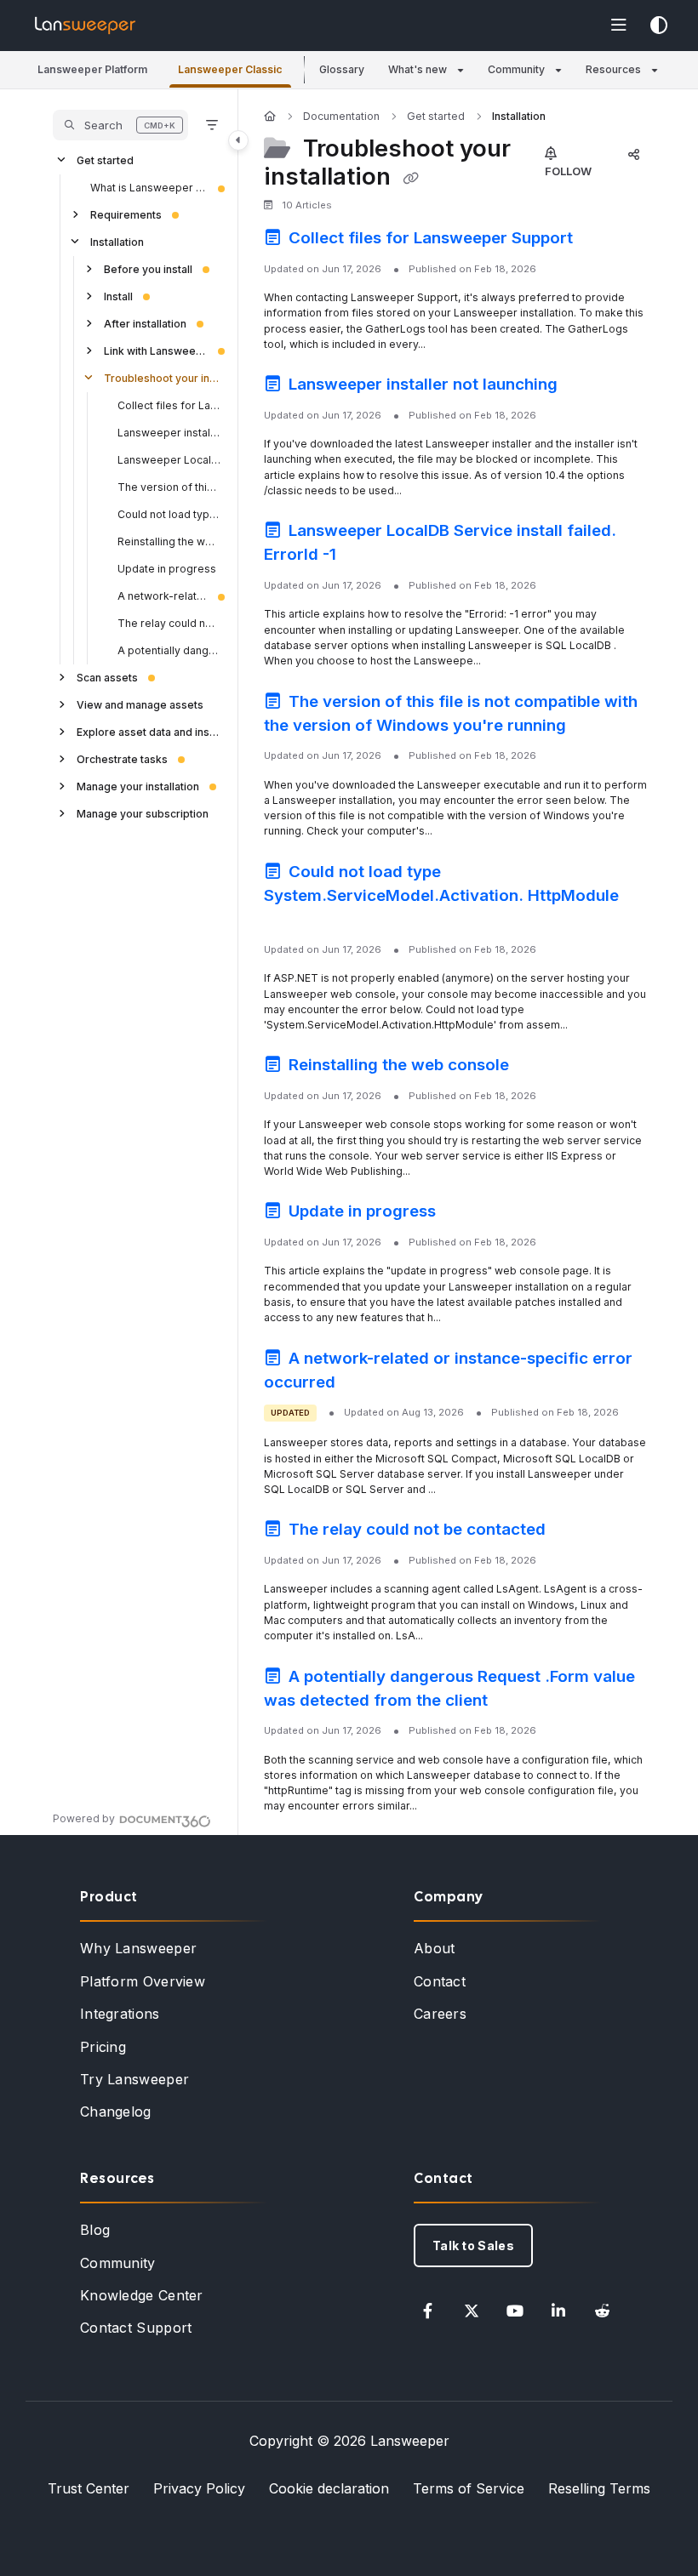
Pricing (103, 2047)
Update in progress (167, 569)
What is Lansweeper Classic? (149, 188)
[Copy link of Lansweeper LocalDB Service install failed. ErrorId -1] (367, 557)
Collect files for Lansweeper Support (169, 405)
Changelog (116, 2112)
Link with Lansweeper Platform (156, 351)
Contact (440, 1981)
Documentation (341, 116)
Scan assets (107, 678)
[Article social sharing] (633, 154)
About (435, 1948)
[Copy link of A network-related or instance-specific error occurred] (366, 1384)
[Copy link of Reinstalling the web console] (540, 1068)
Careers (440, 2014)
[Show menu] (619, 26)
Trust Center (89, 2488)
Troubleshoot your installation (163, 378)
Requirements (126, 215)
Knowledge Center (142, 2295)
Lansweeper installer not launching (169, 433)
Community (118, 2263)
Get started (105, 160)
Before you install (148, 269)
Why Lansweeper (138, 1948)
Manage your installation (138, 786)
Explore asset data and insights (149, 732)
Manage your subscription (143, 814)
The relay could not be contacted (169, 623)
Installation (117, 242)
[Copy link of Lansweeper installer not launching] (588, 387)
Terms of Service (469, 2488)
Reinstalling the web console (169, 541)
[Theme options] (659, 26)
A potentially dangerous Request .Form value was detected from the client (169, 650)
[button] (92, 70)
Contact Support (136, 2328)
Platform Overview (143, 1981)
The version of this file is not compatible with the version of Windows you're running (169, 487)
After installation (145, 324)
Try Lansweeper (134, 2079)
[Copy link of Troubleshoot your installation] (410, 178)
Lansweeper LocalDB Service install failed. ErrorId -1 (169, 460)
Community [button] (516, 69)
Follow (568, 171)
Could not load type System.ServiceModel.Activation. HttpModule (169, 514)
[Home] (85, 26)
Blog (95, 2230)
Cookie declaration (329, 2488)
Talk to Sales (473, 2245)
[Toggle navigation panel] (238, 140)
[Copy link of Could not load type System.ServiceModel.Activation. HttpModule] (290, 921)
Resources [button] (613, 69)
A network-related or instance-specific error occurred (163, 596)
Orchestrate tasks (122, 759)
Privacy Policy (199, 2488)
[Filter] (212, 125)
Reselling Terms (599, 2488)
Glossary (342, 69)
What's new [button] (418, 69)
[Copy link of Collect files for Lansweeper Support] (604, 241)
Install (118, 296)
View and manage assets (140, 705)
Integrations (120, 2014)
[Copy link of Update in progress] (466, 1214)
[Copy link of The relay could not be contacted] (576, 1532)
